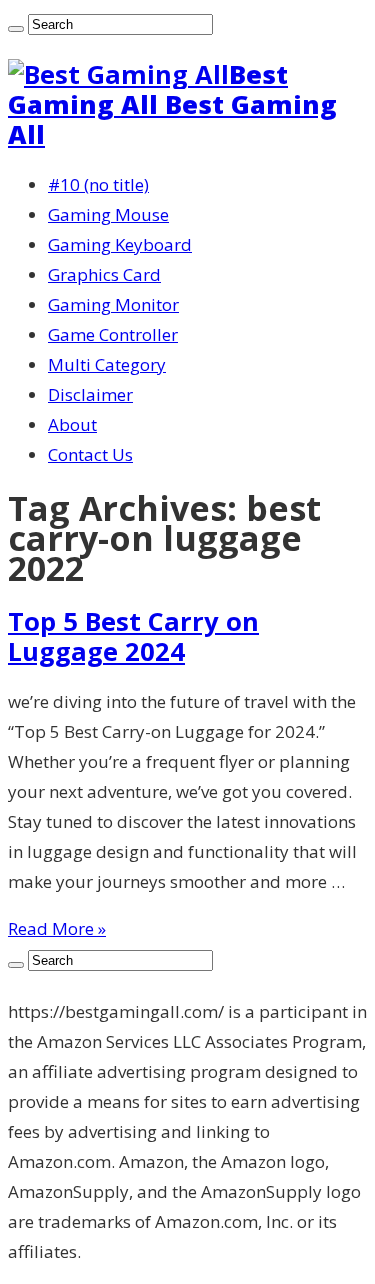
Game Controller (113, 334)
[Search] (16, 29)
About (72, 424)
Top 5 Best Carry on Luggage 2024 (133, 636)
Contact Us (90, 454)
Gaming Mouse (108, 214)
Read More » (57, 928)
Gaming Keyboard (120, 244)
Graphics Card (104, 274)
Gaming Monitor (113, 304)
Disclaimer (90, 394)
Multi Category (107, 364)
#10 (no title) (98, 184)
